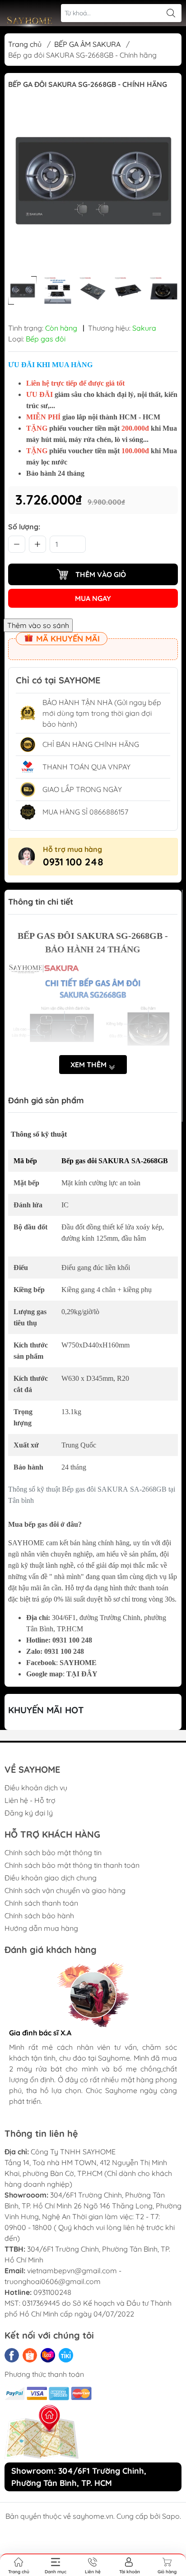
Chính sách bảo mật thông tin (53, 1852)
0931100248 (52, 2292)
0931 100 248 (73, 862)
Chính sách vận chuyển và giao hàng (65, 1890)
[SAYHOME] (30, 23)
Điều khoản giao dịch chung (51, 1878)
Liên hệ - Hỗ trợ (30, 1800)
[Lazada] (48, 2355)
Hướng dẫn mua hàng (41, 1928)
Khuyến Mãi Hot (46, 1710)
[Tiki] (66, 2355)
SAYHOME (78, 1663)
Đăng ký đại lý (29, 1813)
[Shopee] (30, 2355)
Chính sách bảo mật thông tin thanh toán (72, 1865)
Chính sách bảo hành (39, 1916)
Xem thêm (89, 1065)
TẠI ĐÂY (82, 1674)
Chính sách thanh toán (41, 1903)
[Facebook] (12, 2355)
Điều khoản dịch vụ (36, 1788)
